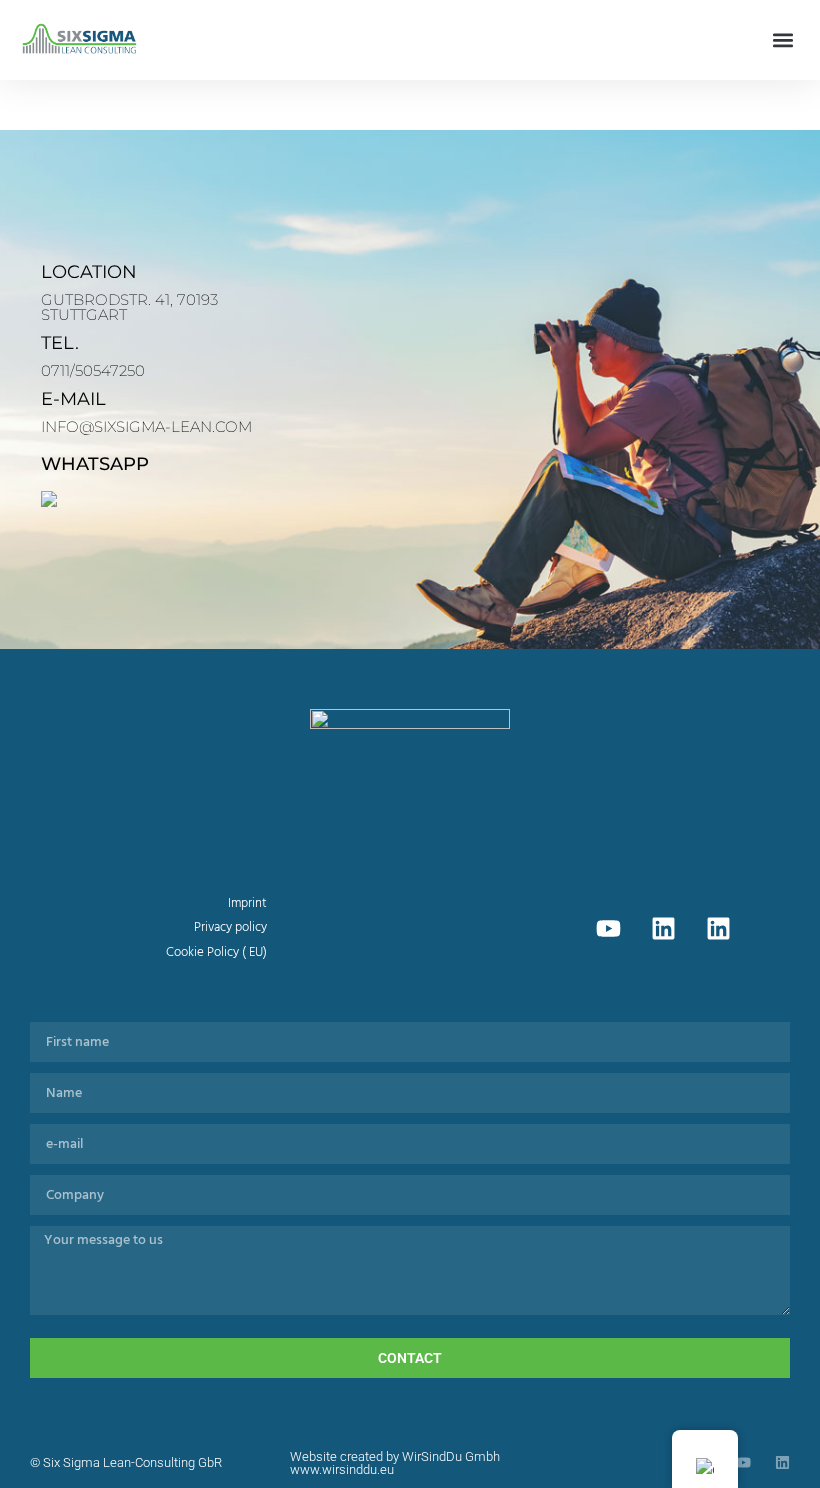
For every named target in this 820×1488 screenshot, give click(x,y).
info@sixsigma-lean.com (146, 426)
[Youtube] (608, 928)
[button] (783, 39)
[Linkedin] (663, 928)
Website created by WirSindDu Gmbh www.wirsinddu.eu (395, 1463)
